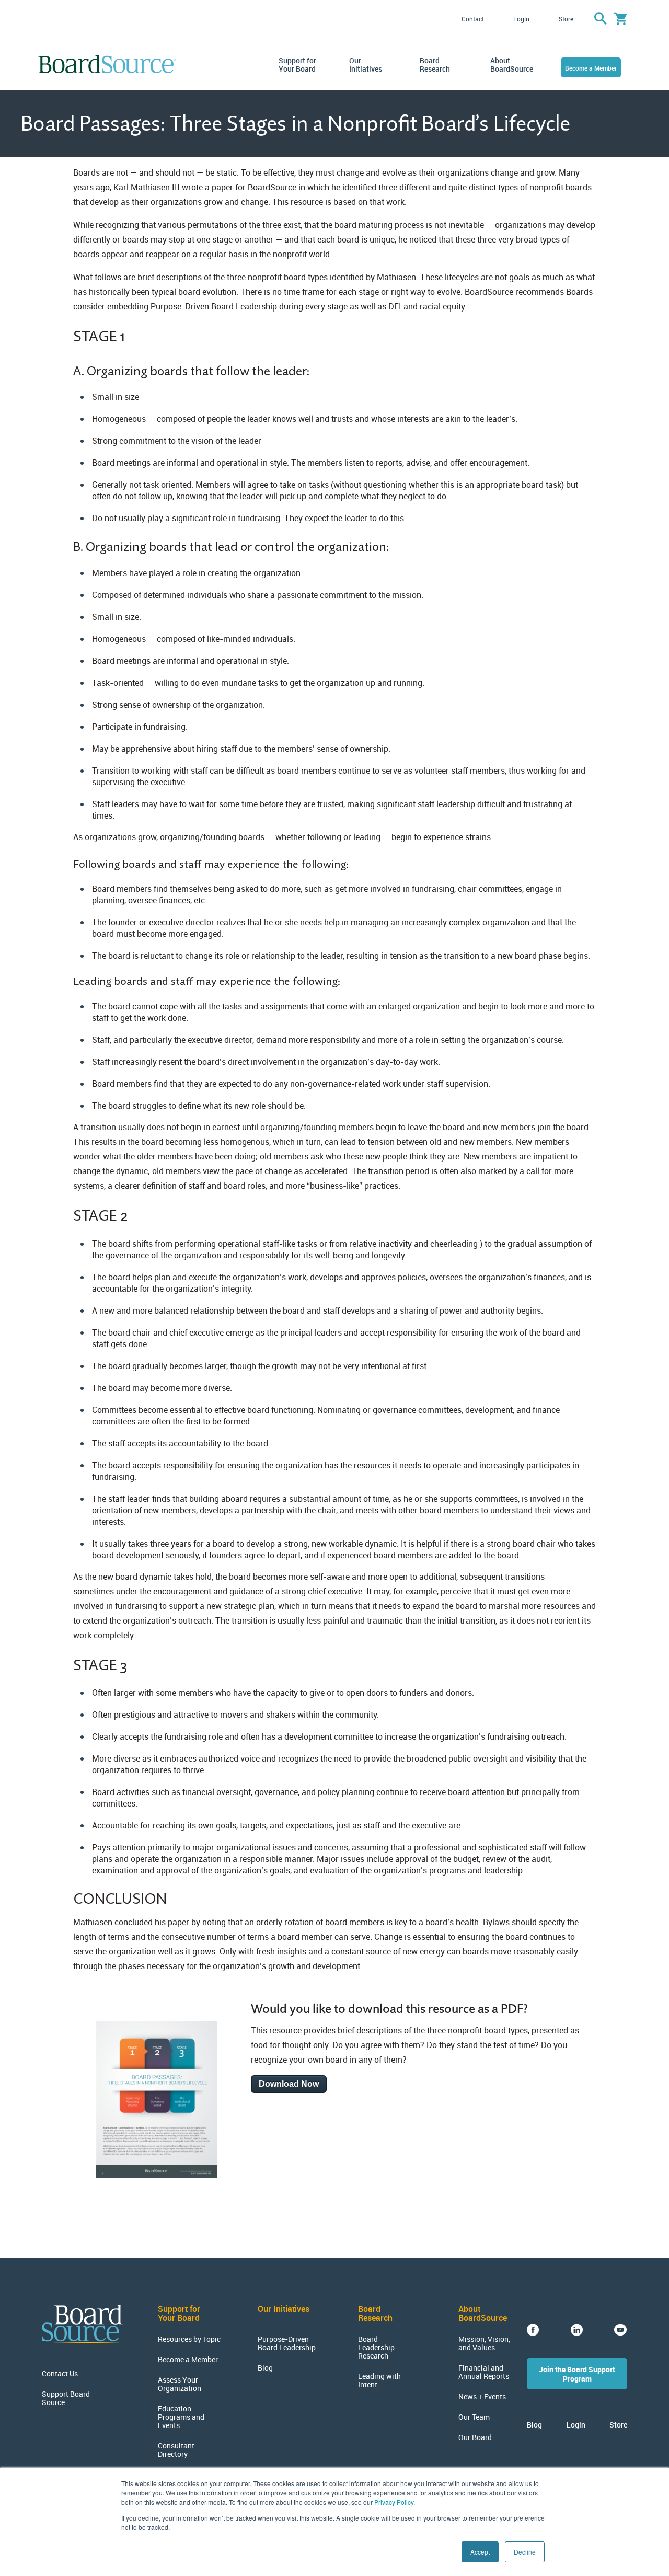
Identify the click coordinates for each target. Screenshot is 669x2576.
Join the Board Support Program (577, 2374)
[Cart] (621, 19)
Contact (473, 19)
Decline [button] (525, 2552)
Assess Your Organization (180, 2384)
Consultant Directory (176, 2450)
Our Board (475, 2437)
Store (566, 19)
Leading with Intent (379, 2380)
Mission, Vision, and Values (484, 2343)
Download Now (289, 2084)
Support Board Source (66, 2398)
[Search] (601, 19)
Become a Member (591, 68)
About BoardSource (510, 65)
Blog (265, 2368)
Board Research (435, 65)
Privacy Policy (394, 2502)
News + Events (482, 2397)
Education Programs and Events (181, 2417)
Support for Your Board (297, 65)
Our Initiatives (366, 65)
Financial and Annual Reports (484, 2372)
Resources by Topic (189, 2339)
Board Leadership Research (376, 2348)
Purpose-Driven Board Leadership (287, 2343)
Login (521, 19)
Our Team (474, 2417)
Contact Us (60, 2374)
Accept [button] (480, 2552)
